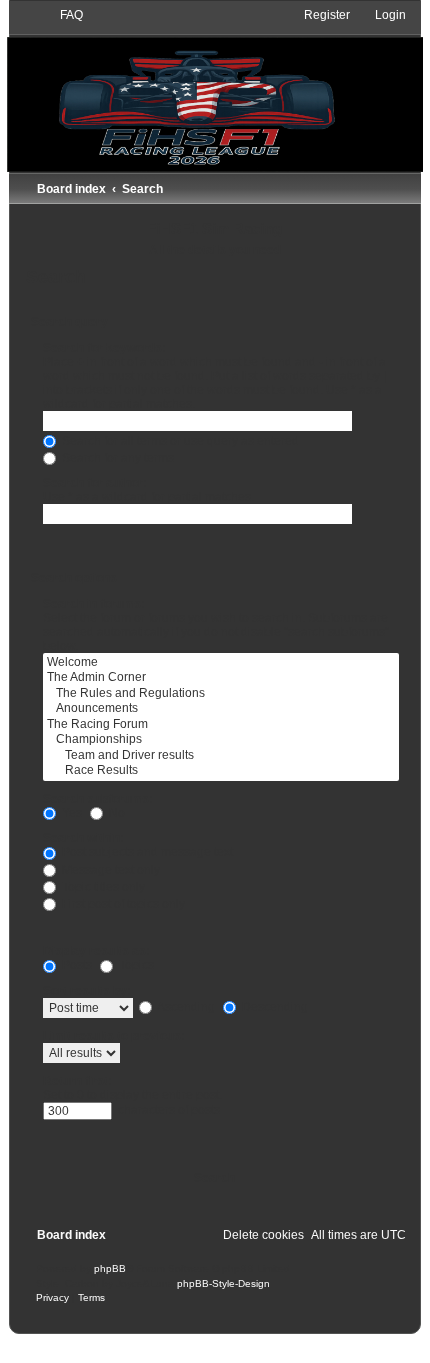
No (115, 813)
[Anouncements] (221, 709)
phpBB (110, 1268)
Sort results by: (87, 991)
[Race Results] (221, 771)
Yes (70, 813)
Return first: (77, 1081)
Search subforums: (98, 799)
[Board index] (215, 89)
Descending (273, 1007)
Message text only (109, 870)
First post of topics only (122, 904)
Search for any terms (116, 458)
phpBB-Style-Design (223, 1283)
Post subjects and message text (146, 852)
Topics (135, 965)
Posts (75, 965)
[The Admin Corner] (221, 678)
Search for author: (95, 483)
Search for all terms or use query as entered (179, 441)
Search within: (83, 838)
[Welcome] (221, 663)
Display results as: (96, 951)
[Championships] (221, 740)
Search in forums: (94, 604)
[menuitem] (62, 15)
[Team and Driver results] (221, 756)
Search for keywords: (104, 348)
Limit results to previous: (114, 1036)
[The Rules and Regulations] (221, 694)
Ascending (185, 1007)
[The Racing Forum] (221, 725)
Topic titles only (102, 887)
